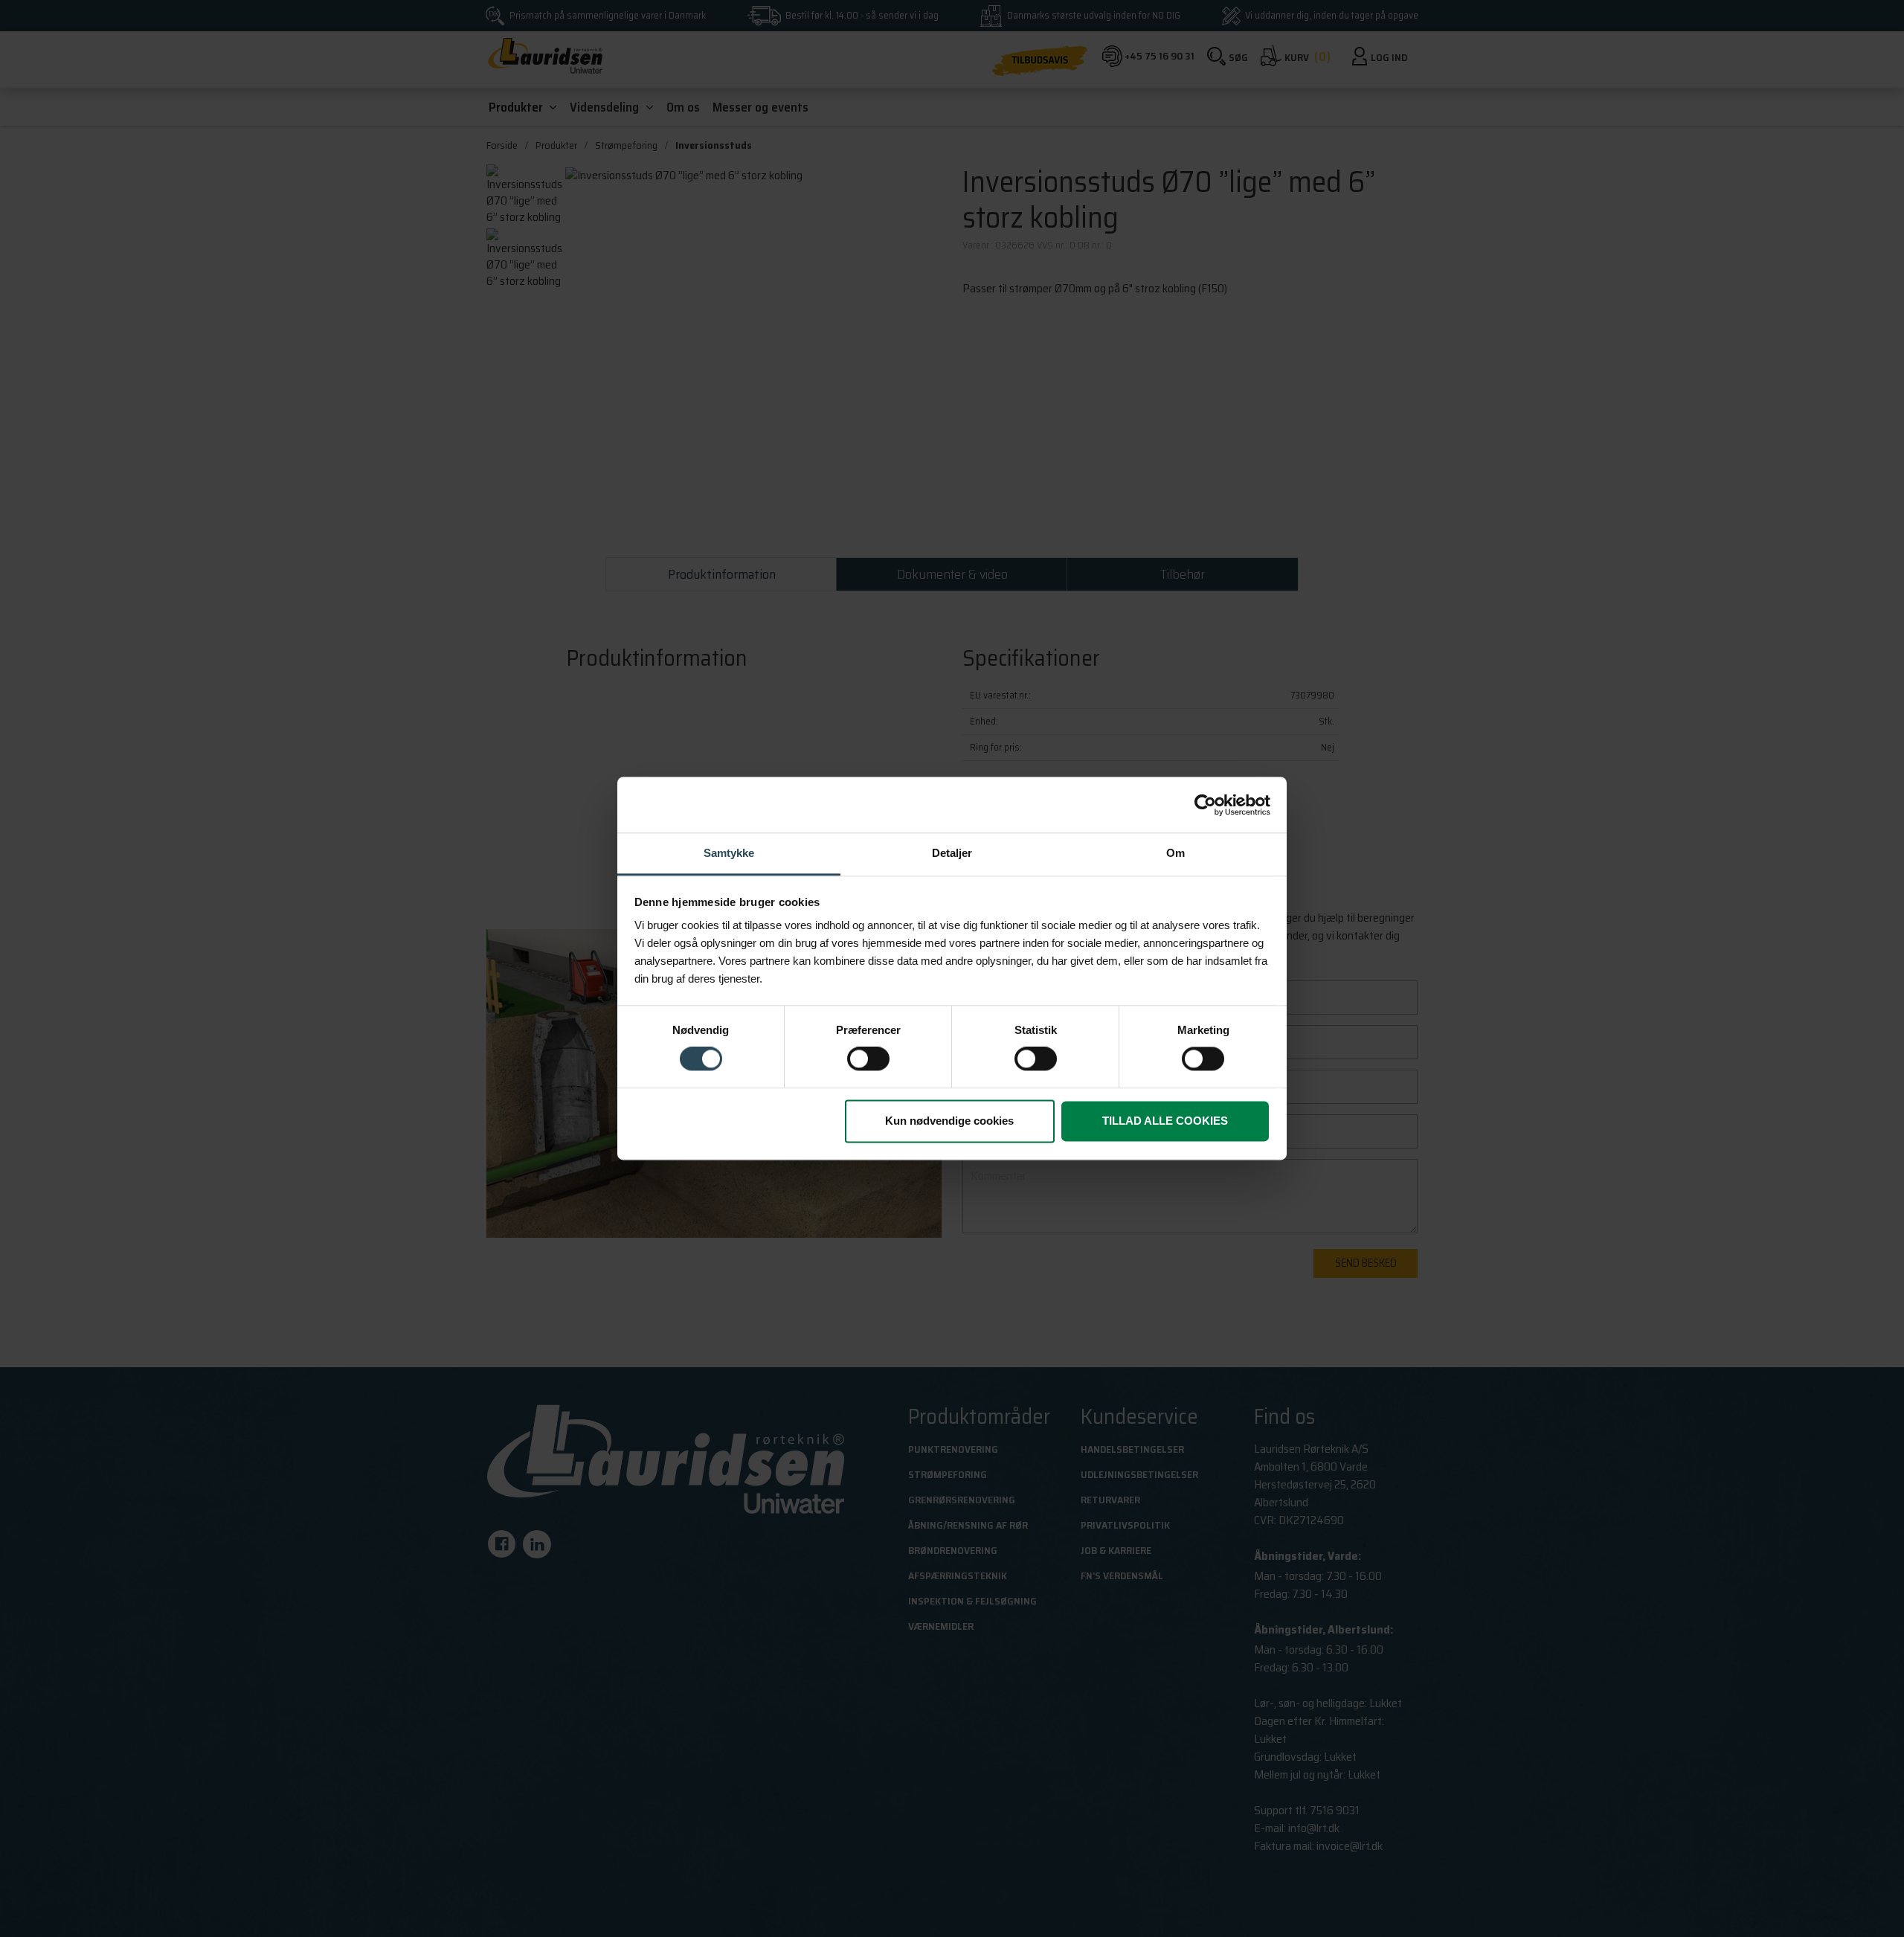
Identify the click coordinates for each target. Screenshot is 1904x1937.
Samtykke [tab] (729, 853)
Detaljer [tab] (952, 853)
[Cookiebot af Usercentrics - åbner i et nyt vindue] (1205, 805)
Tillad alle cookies (1165, 1121)
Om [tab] (1175, 853)
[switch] (868, 1059)
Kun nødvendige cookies (949, 1121)
